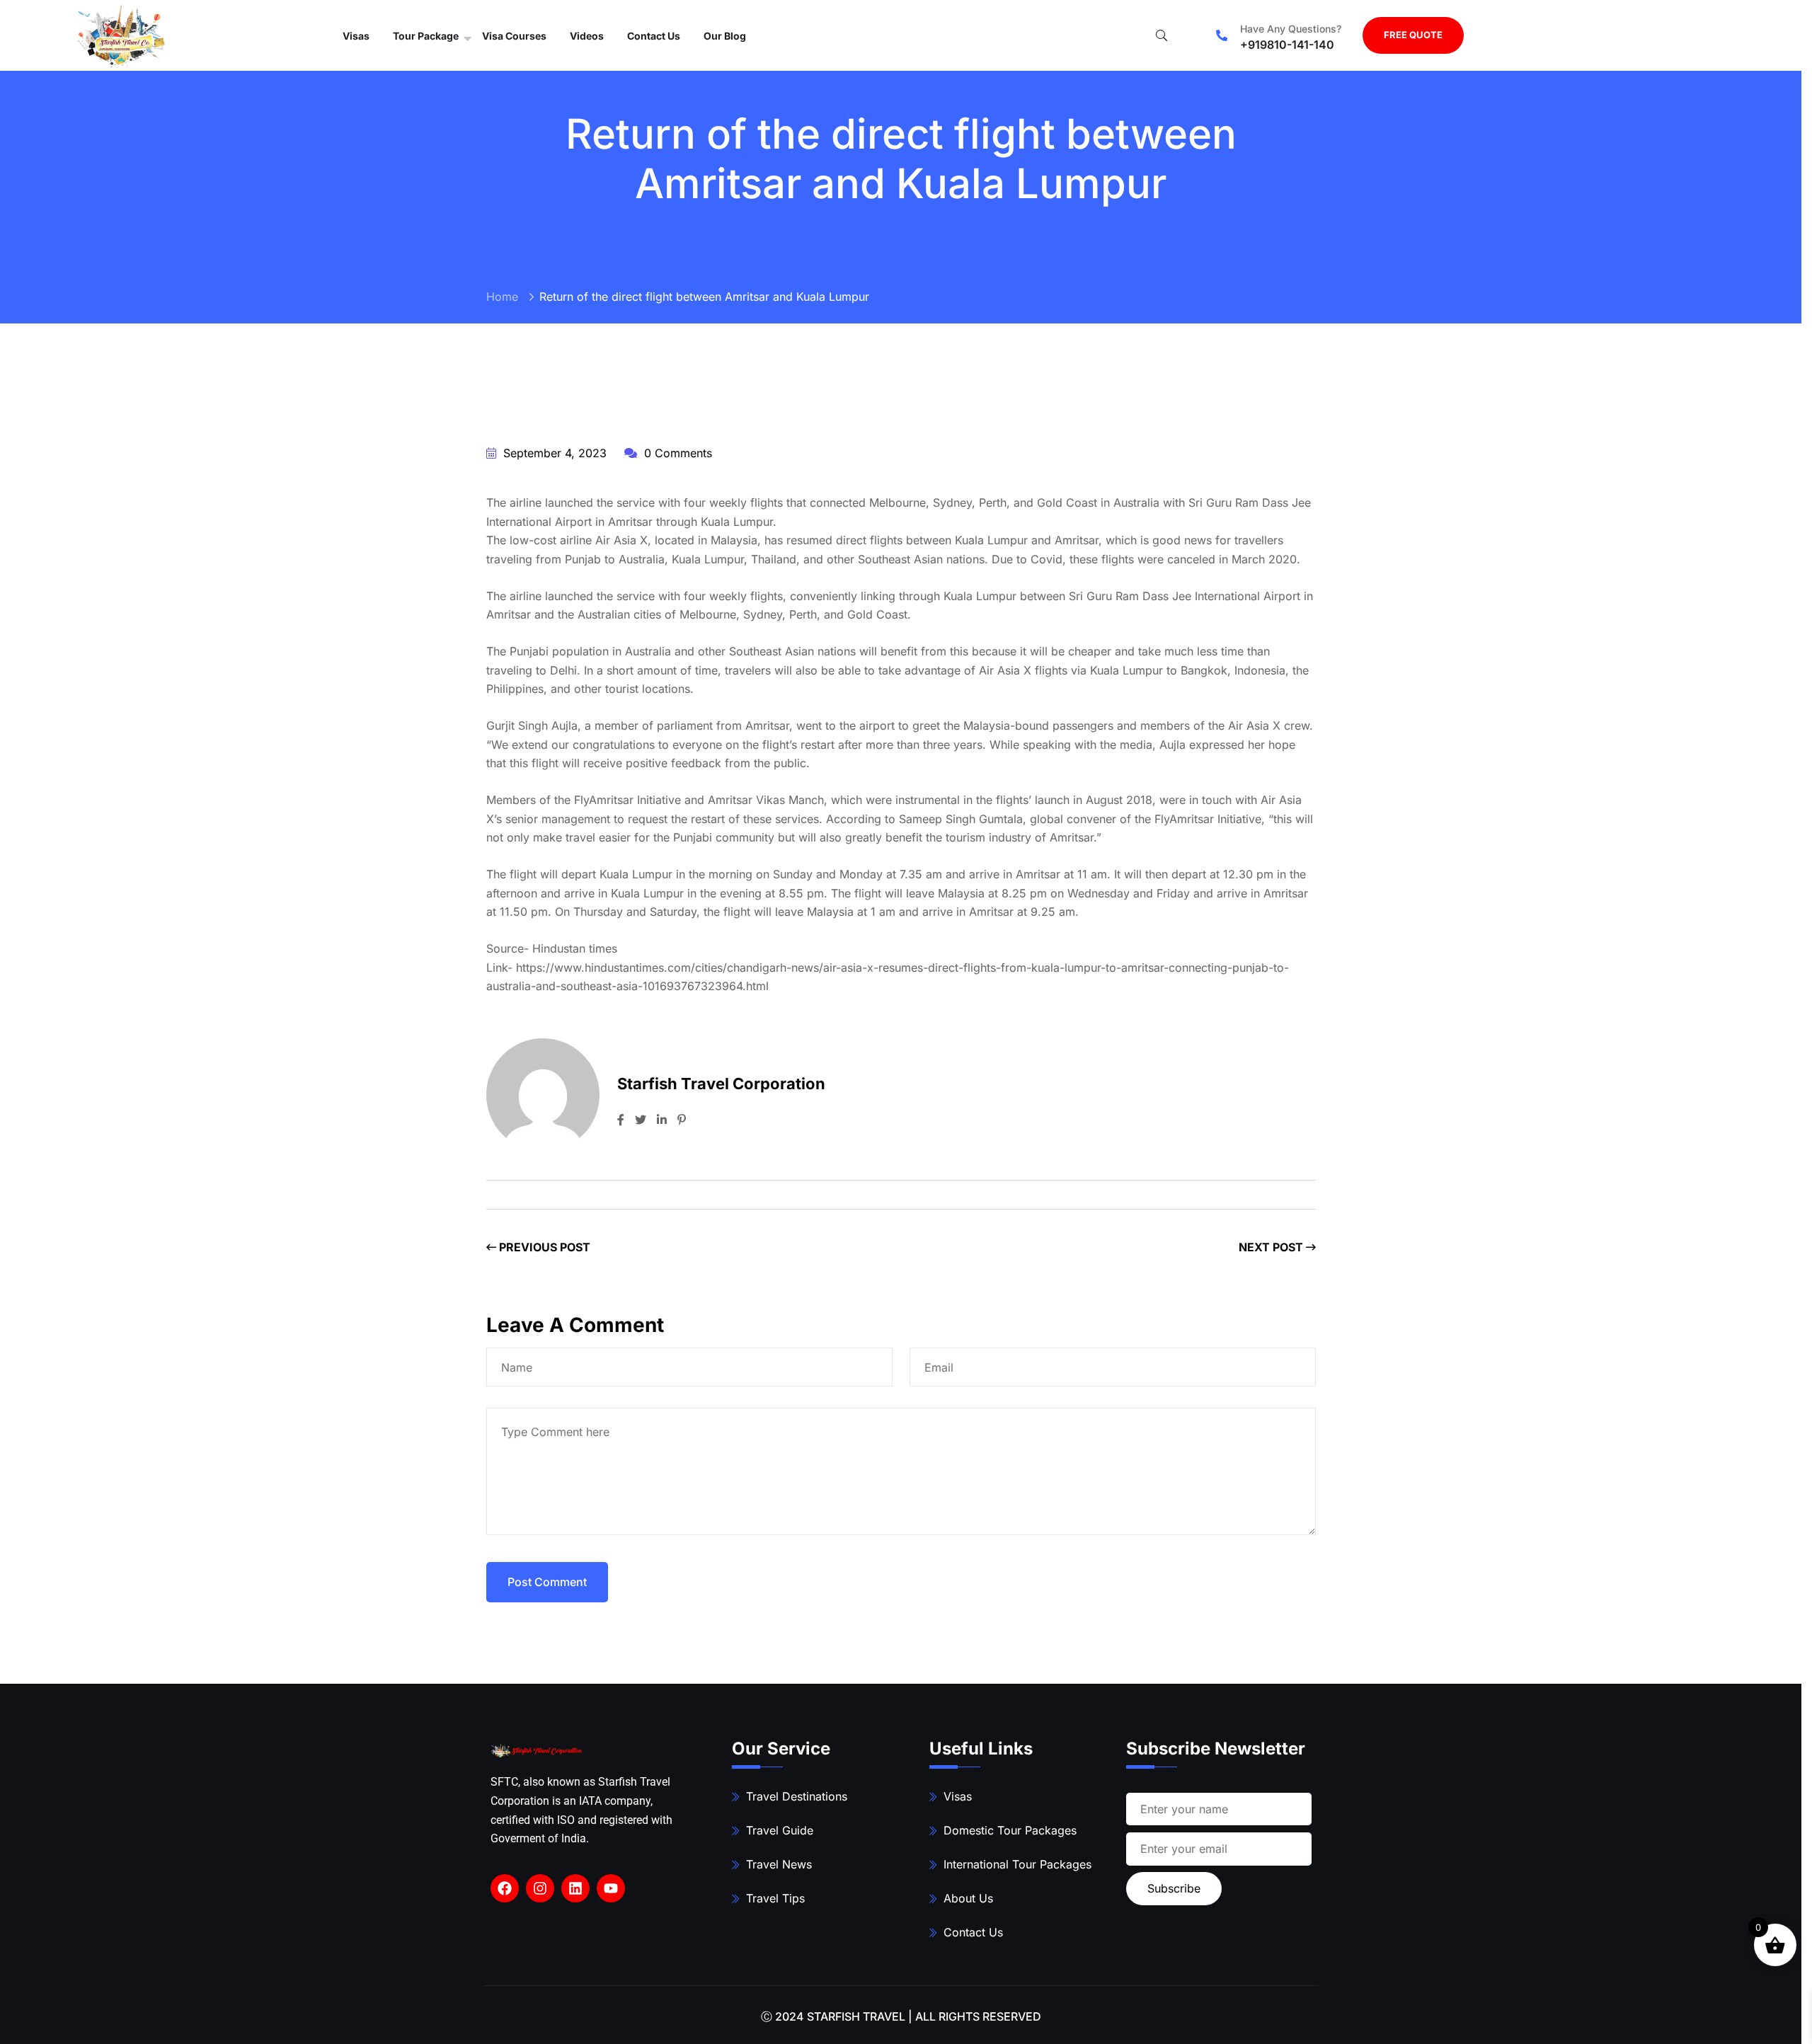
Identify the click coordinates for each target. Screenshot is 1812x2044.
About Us (968, 1898)
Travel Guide (780, 1830)
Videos (587, 36)
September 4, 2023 (553, 453)
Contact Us (654, 36)
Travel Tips (775, 1898)
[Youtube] (611, 1888)
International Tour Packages (1017, 1864)
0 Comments (676, 453)
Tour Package (426, 36)
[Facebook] (505, 1888)
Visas (356, 36)
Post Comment (547, 1582)
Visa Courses (514, 36)
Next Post (1272, 1247)
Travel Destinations (797, 1796)
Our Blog (725, 36)
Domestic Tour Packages (1010, 1830)
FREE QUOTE (1413, 35)
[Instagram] (540, 1888)
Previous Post (543, 1247)
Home (502, 297)
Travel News (779, 1864)
